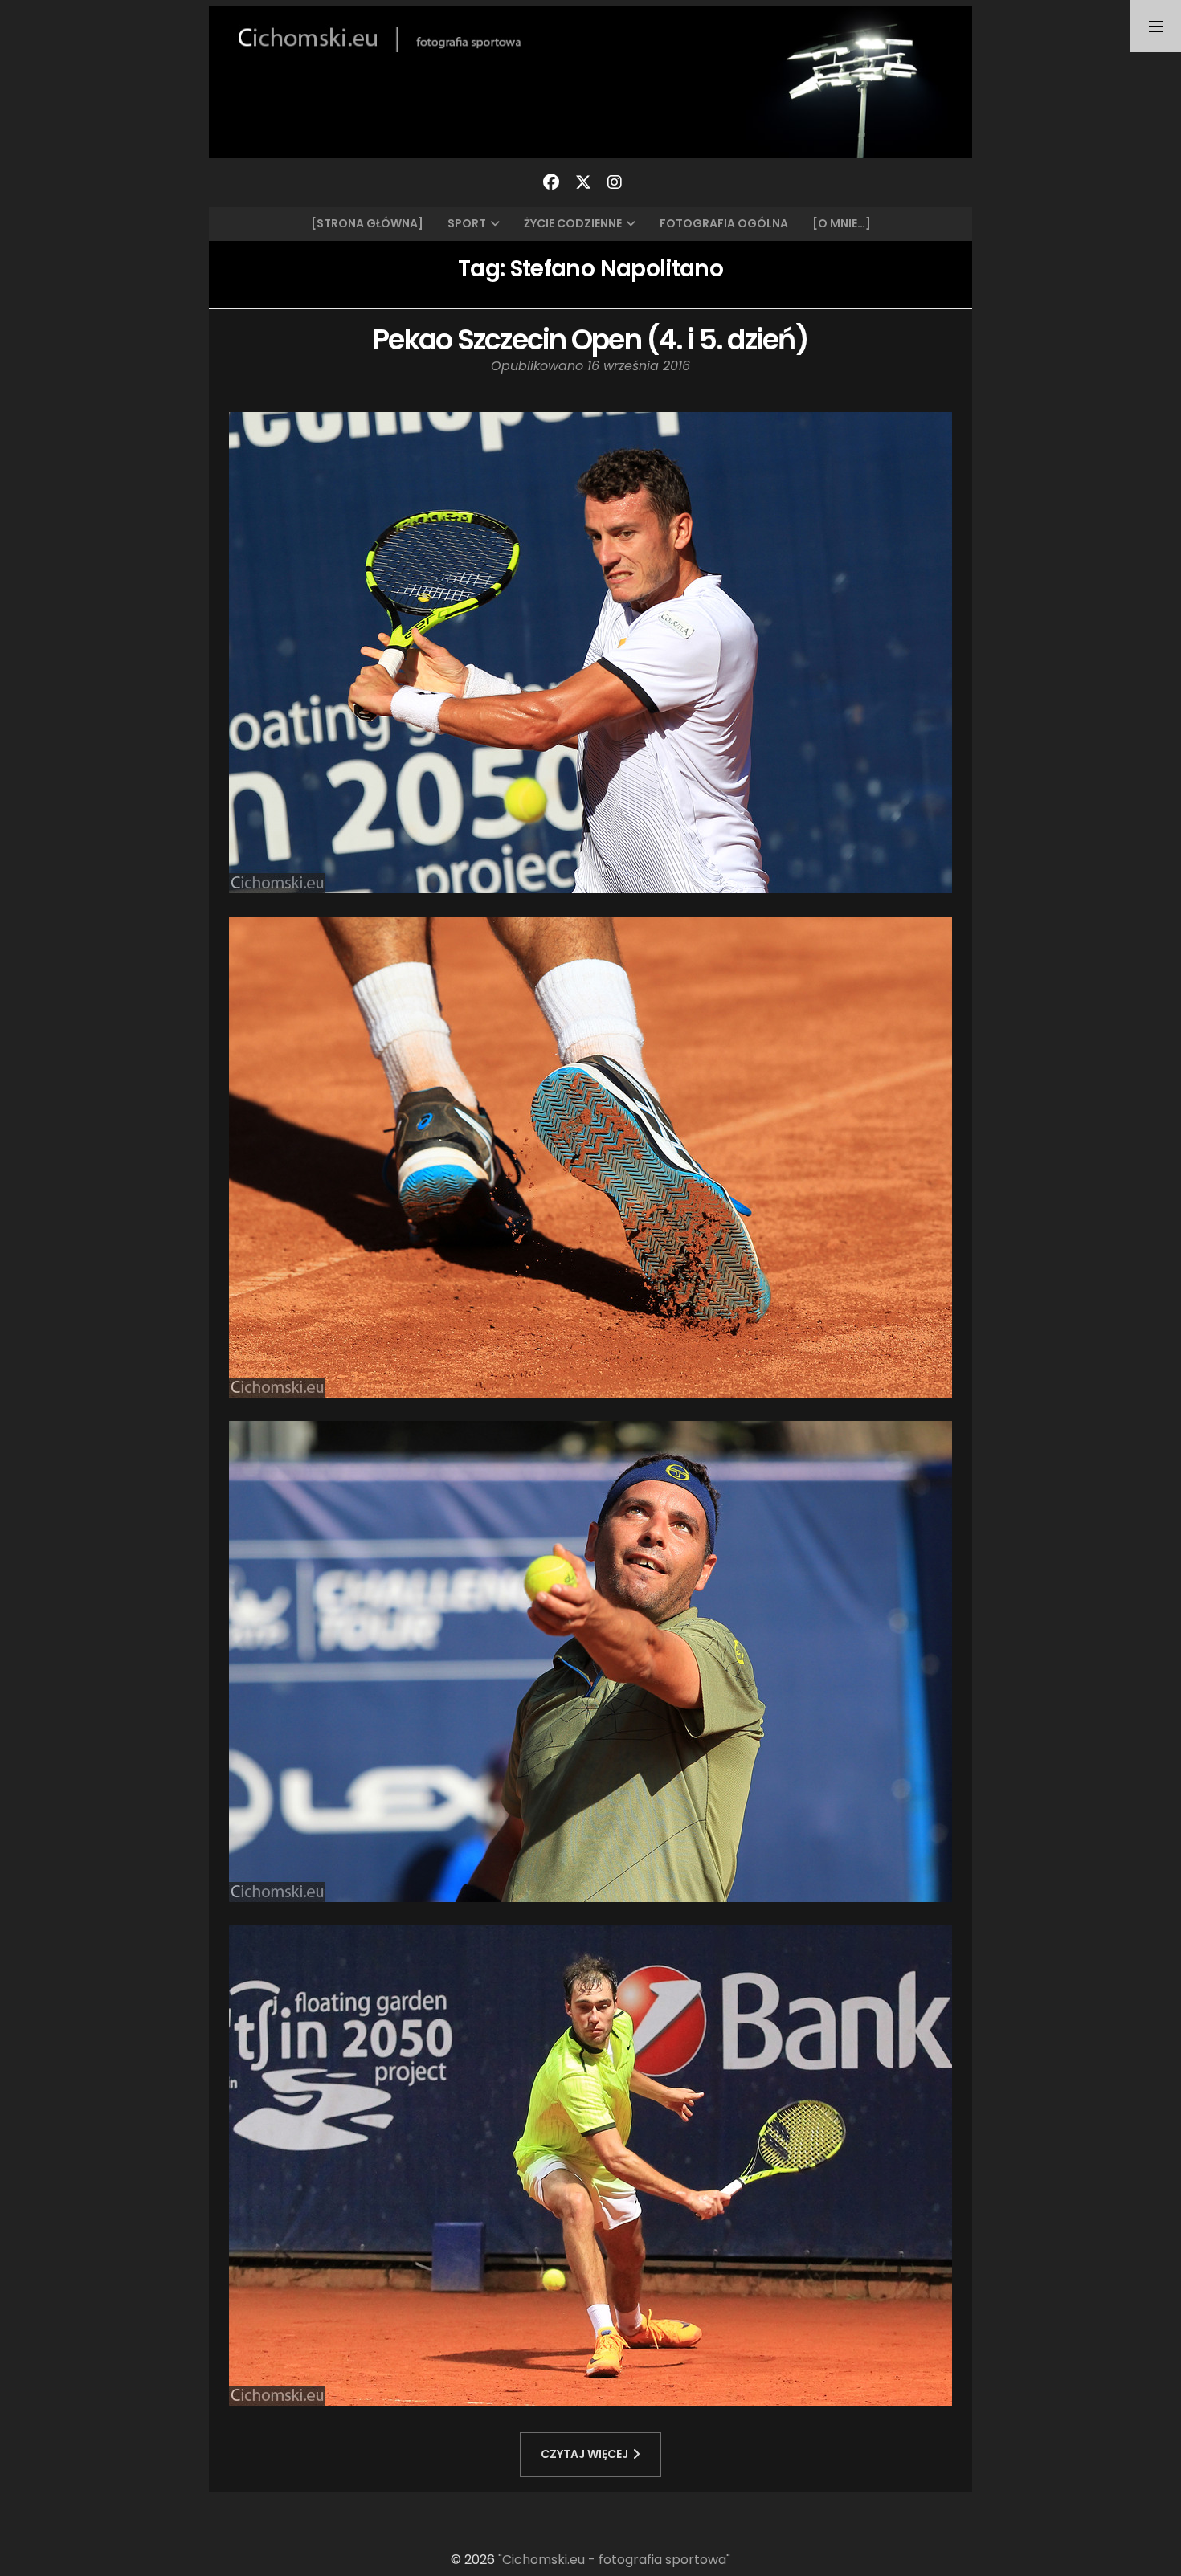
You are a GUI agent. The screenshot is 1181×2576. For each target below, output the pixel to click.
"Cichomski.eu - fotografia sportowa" (614, 2560)
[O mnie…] (842, 223)
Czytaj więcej (584, 2454)
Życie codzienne (573, 223)
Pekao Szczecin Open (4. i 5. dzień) (590, 339)
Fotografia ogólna (724, 223)
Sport (467, 223)
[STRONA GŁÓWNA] (367, 223)
